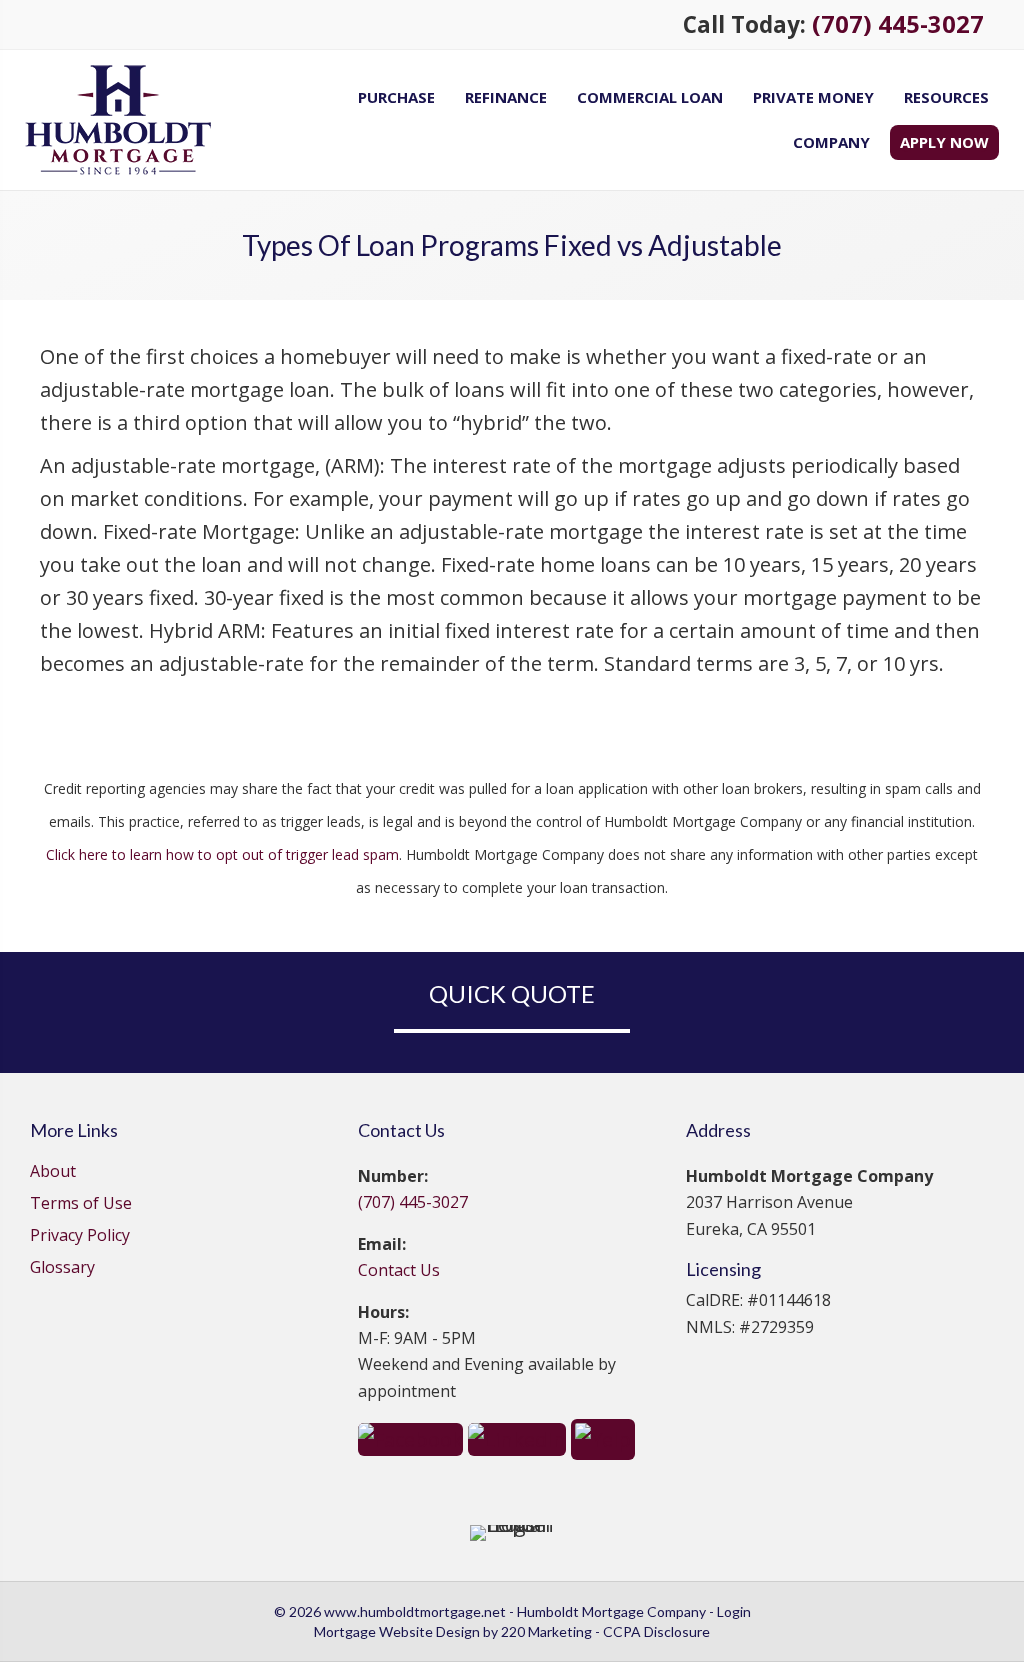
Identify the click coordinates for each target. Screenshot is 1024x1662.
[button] (410, 1437)
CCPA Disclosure (656, 1631)
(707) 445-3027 (898, 24)
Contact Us (399, 1270)
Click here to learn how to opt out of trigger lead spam (222, 854)
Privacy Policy (80, 1236)
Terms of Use (81, 1204)
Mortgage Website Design (397, 1631)
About (53, 1172)
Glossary (62, 1268)
